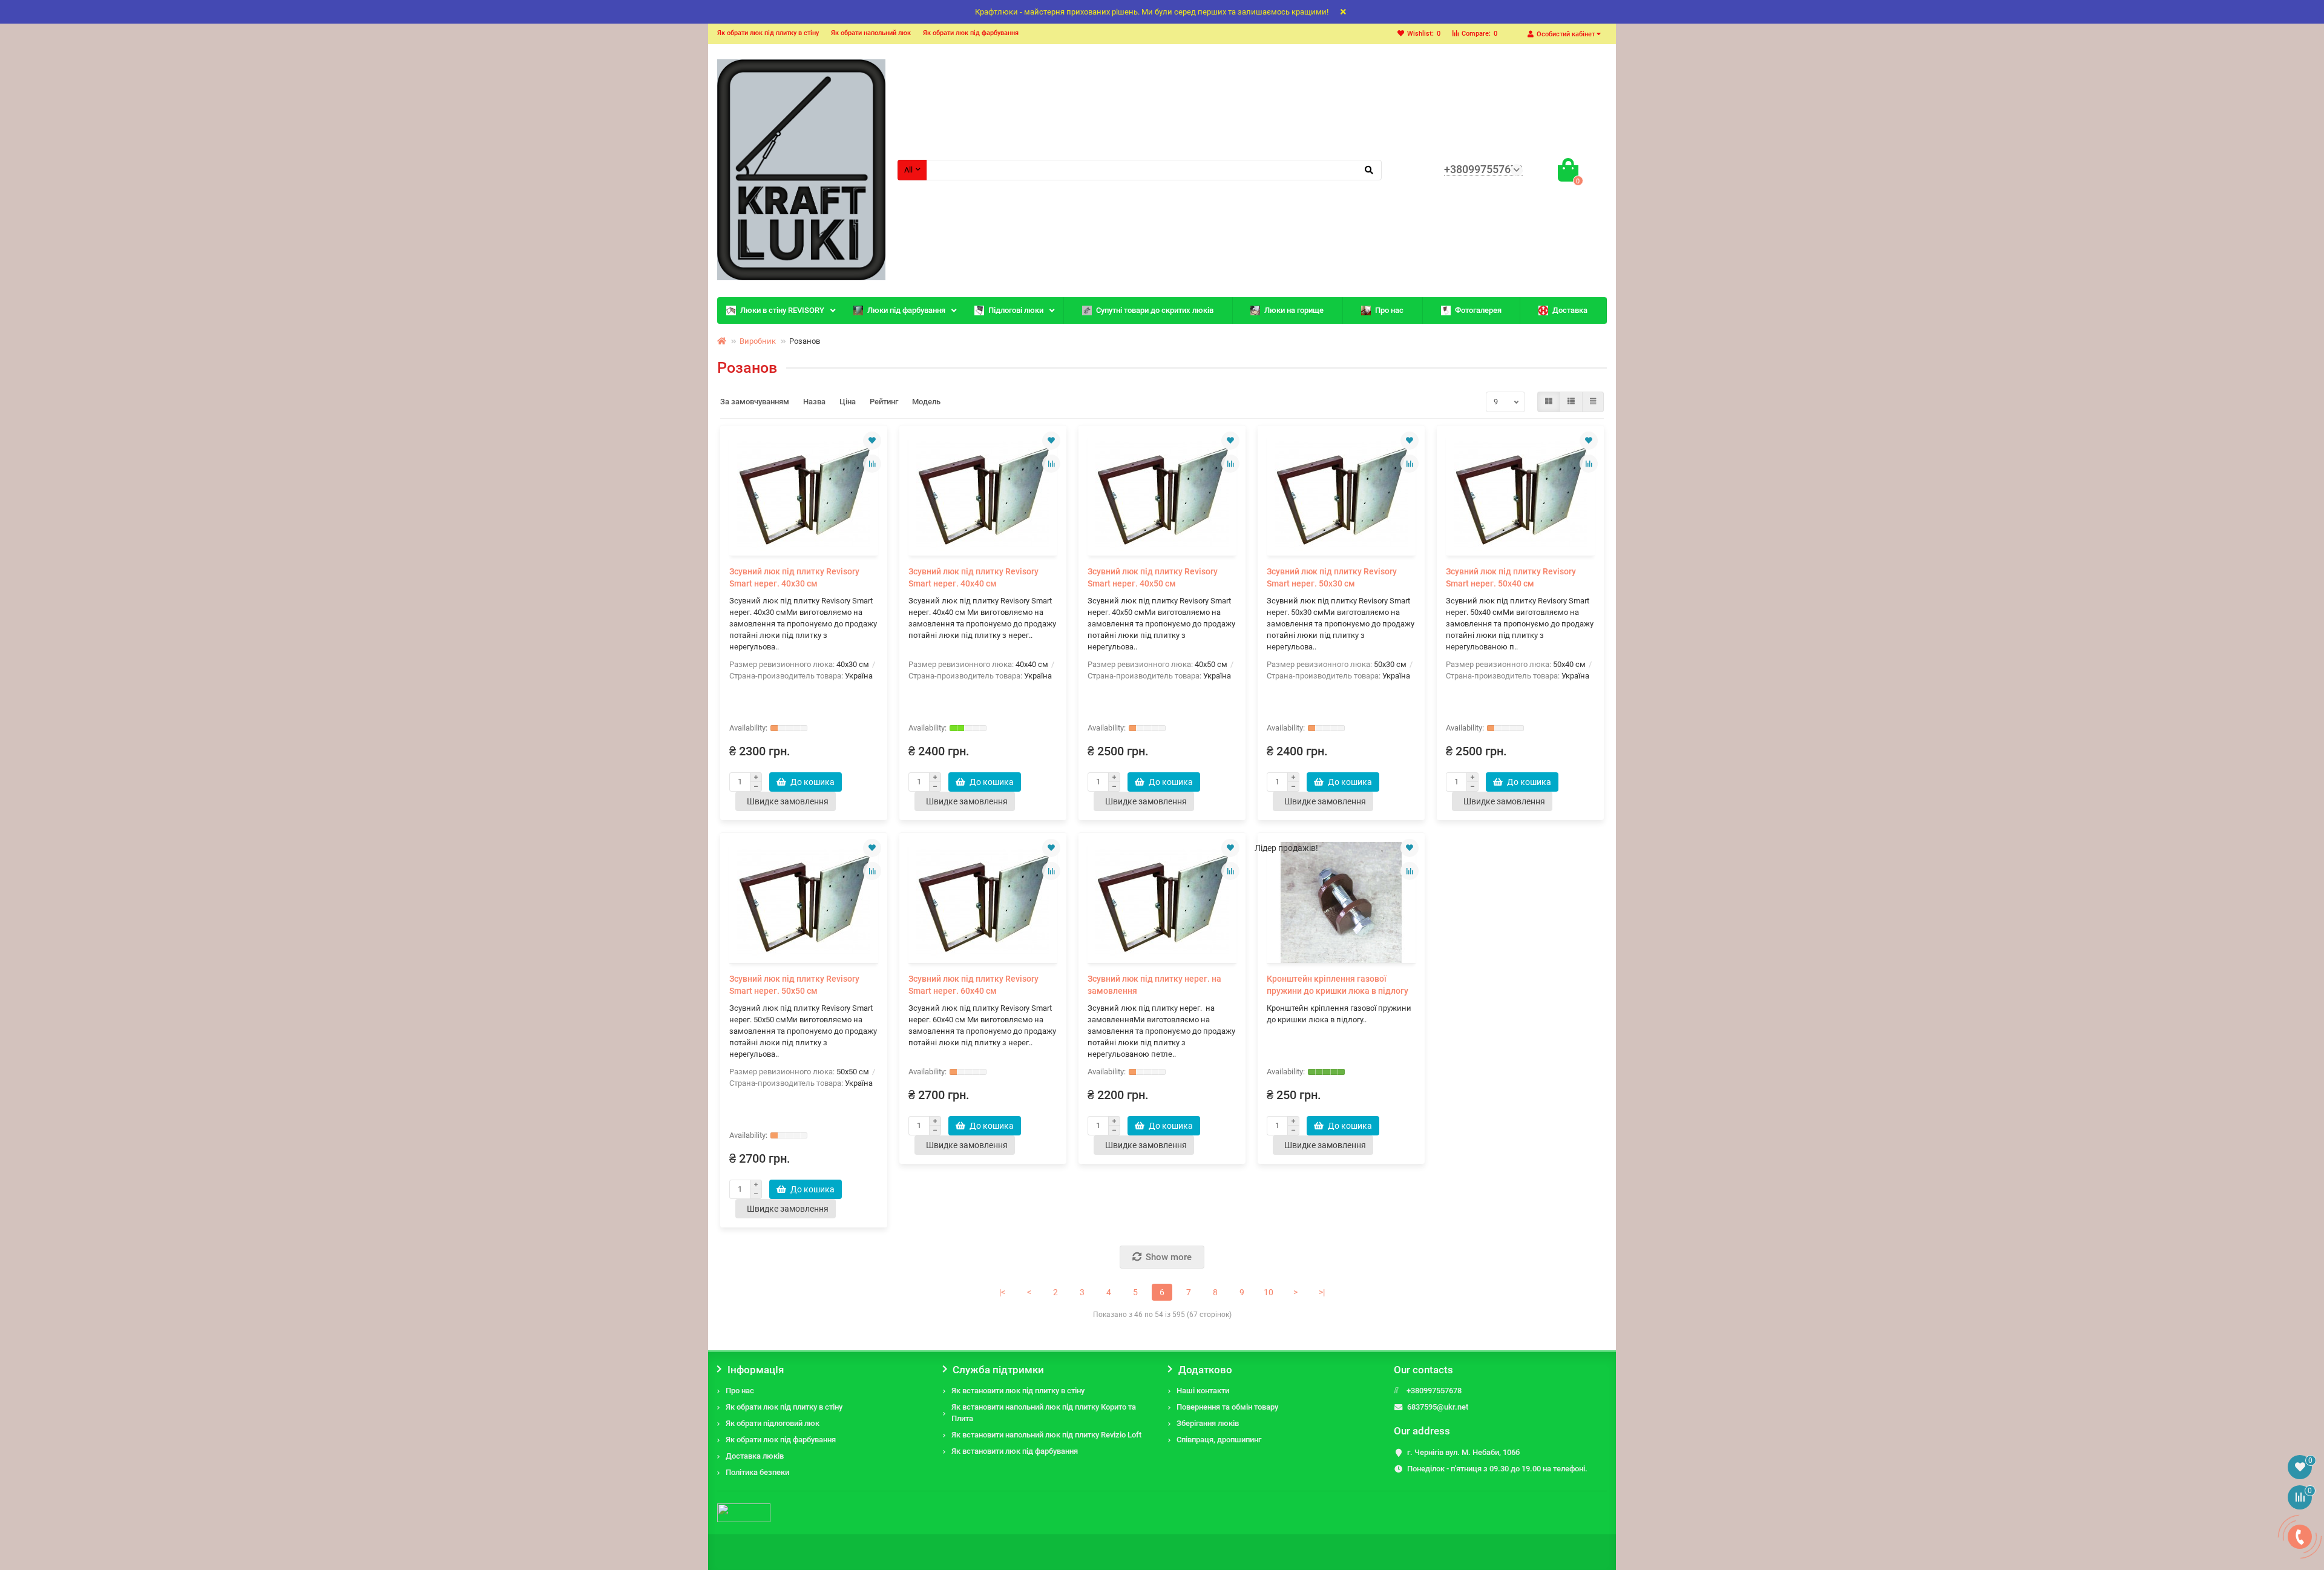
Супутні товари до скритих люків (1155, 310)
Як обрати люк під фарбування (971, 33)
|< (1002, 1292)
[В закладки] (872, 441)
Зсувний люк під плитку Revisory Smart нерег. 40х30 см (794, 577)
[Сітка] (1549, 402)
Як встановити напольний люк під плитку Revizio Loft (1046, 1435)
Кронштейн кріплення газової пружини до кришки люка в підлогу (1338, 985)
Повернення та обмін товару (1227, 1407)
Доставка (1570, 310)
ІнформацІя (756, 1370)
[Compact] (1593, 402)
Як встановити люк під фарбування (1015, 1451)
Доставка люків (755, 1456)
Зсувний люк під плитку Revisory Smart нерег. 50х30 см (1332, 577)
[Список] (1571, 402)
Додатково (1205, 1370)
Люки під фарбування (906, 310)
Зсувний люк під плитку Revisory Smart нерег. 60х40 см (973, 985)
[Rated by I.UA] (744, 1512)
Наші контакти (1203, 1391)
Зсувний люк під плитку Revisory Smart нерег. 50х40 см (1511, 577)
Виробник (758, 341)
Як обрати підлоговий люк (773, 1423)
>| (1322, 1292)
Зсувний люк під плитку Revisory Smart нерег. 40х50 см (1153, 577)
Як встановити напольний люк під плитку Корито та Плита (1044, 1413)
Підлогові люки (1016, 310)
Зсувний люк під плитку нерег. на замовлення (1154, 985)
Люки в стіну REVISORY (782, 310)
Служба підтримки (998, 1370)
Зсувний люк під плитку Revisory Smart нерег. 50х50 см (794, 985)
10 (1269, 1292)
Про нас (1389, 310)
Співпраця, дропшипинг (1219, 1440)
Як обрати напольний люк (871, 33)
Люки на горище (1294, 310)
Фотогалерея (1478, 310)
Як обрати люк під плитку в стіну (768, 33)
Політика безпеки (757, 1472)
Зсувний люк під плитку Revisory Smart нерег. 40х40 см (973, 577)
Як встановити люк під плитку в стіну (1018, 1391)
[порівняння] (872, 464)
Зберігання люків (1208, 1423)
